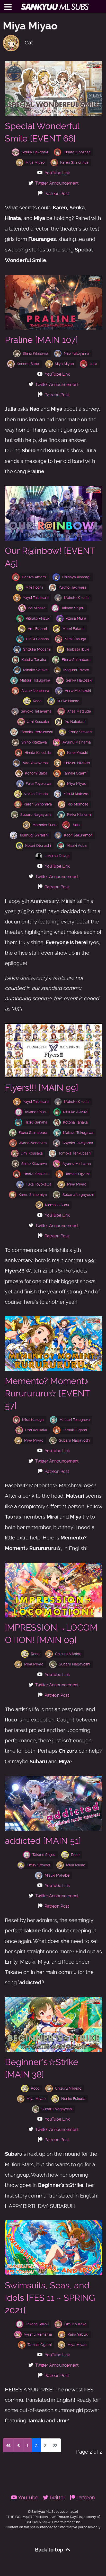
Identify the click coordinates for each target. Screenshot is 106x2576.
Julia (93, 364)
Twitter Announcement (57, 183)
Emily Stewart (80, 732)
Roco (37, 701)
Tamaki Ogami (75, 773)
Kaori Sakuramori (78, 835)
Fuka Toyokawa (39, 784)
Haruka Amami (34, 577)
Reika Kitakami (79, 815)
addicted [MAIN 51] (43, 1841)
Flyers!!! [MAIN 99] (42, 1088)
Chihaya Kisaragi (76, 577)
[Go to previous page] (19, 2445)
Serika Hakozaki (35, 152)
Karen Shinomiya (74, 162)
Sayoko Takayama (36, 711)
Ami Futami (37, 629)
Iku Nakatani (75, 722)
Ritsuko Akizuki (38, 618)
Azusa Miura (76, 618)
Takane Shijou (73, 608)
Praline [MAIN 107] (41, 340)
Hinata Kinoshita (77, 152)
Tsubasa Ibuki (78, 649)
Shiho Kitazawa (35, 353)
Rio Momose (78, 804)
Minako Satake (35, 670)
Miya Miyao (35, 162)
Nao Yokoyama (77, 353)
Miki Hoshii (34, 587)
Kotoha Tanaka (34, 660)
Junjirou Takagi (57, 856)
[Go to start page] (8, 2445)
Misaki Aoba (77, 846)
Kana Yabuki (77, 753)
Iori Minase (37, 608)
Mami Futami (73, 629)
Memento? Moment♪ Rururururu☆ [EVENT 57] (47, 1393)
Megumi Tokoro (76, 670)
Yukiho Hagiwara (73, 587)
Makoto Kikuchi (77, 598)
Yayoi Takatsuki (36, 598)
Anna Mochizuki (78, 691)
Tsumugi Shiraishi (34, 835)
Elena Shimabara (76, 660)
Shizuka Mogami (37, 649)
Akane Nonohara (35, 691)
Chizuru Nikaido (77, 763)
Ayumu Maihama (77, 742)
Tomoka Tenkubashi (36, 732)
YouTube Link (57, 173)
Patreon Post (57, 193)
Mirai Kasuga (75, 639)
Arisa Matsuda (79, 711)
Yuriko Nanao (68, 701)
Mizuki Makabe (76, 794)
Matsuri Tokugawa (35, 680)
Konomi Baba (28, 364)
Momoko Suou (44, 825)
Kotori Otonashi (38, 846)
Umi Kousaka (38, 722)
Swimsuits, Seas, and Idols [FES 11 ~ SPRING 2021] (50, 2298)
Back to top (50, 2550)
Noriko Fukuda (36, 794)
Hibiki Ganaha (37, 639)
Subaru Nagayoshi (36, 815)
